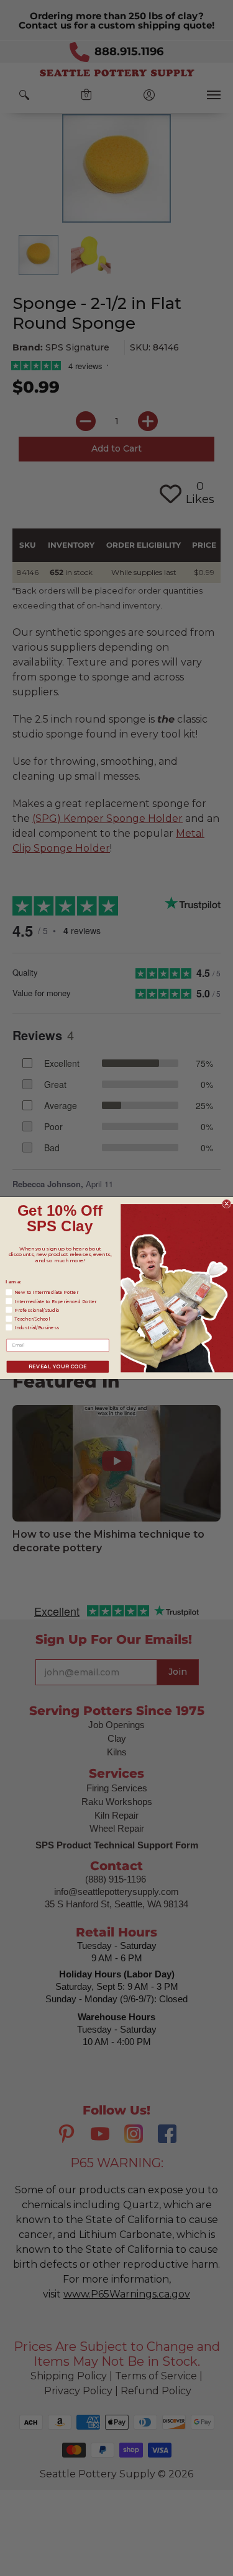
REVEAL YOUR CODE (57, 1366)
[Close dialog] (226, 1204)
